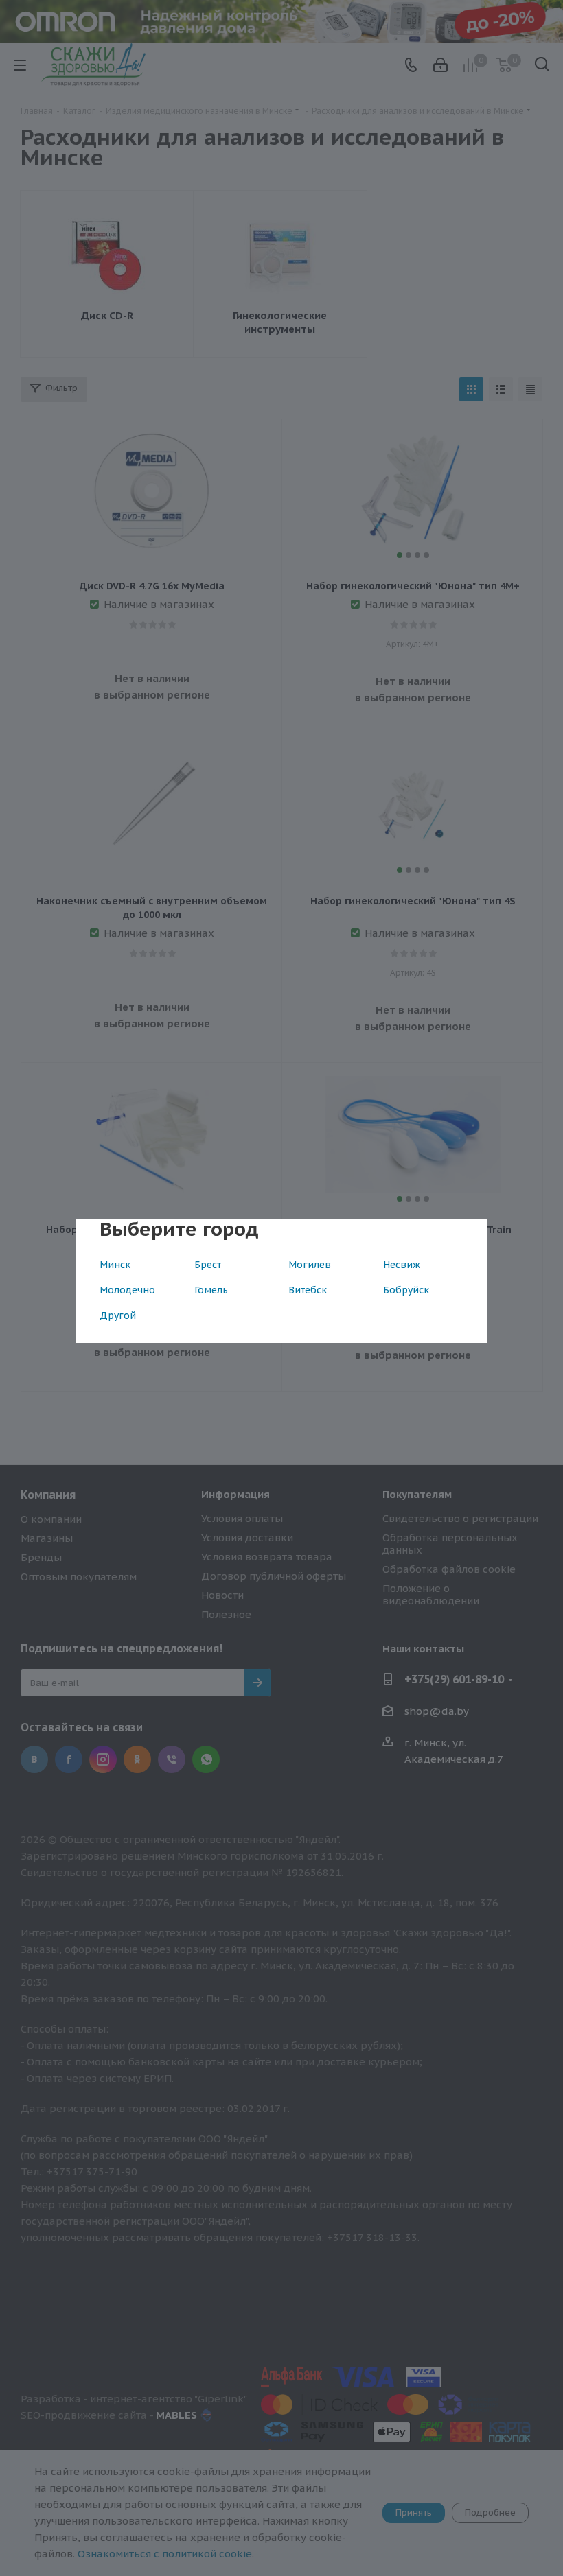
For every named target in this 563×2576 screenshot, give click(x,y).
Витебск (308, 1290)
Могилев (310, 1265)
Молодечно (127, 1290)
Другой (118, 1315)
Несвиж (402, 1265)
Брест (208, 1265)
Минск (115, 1265)
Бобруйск (406, 1290)
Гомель (211, 1290)
